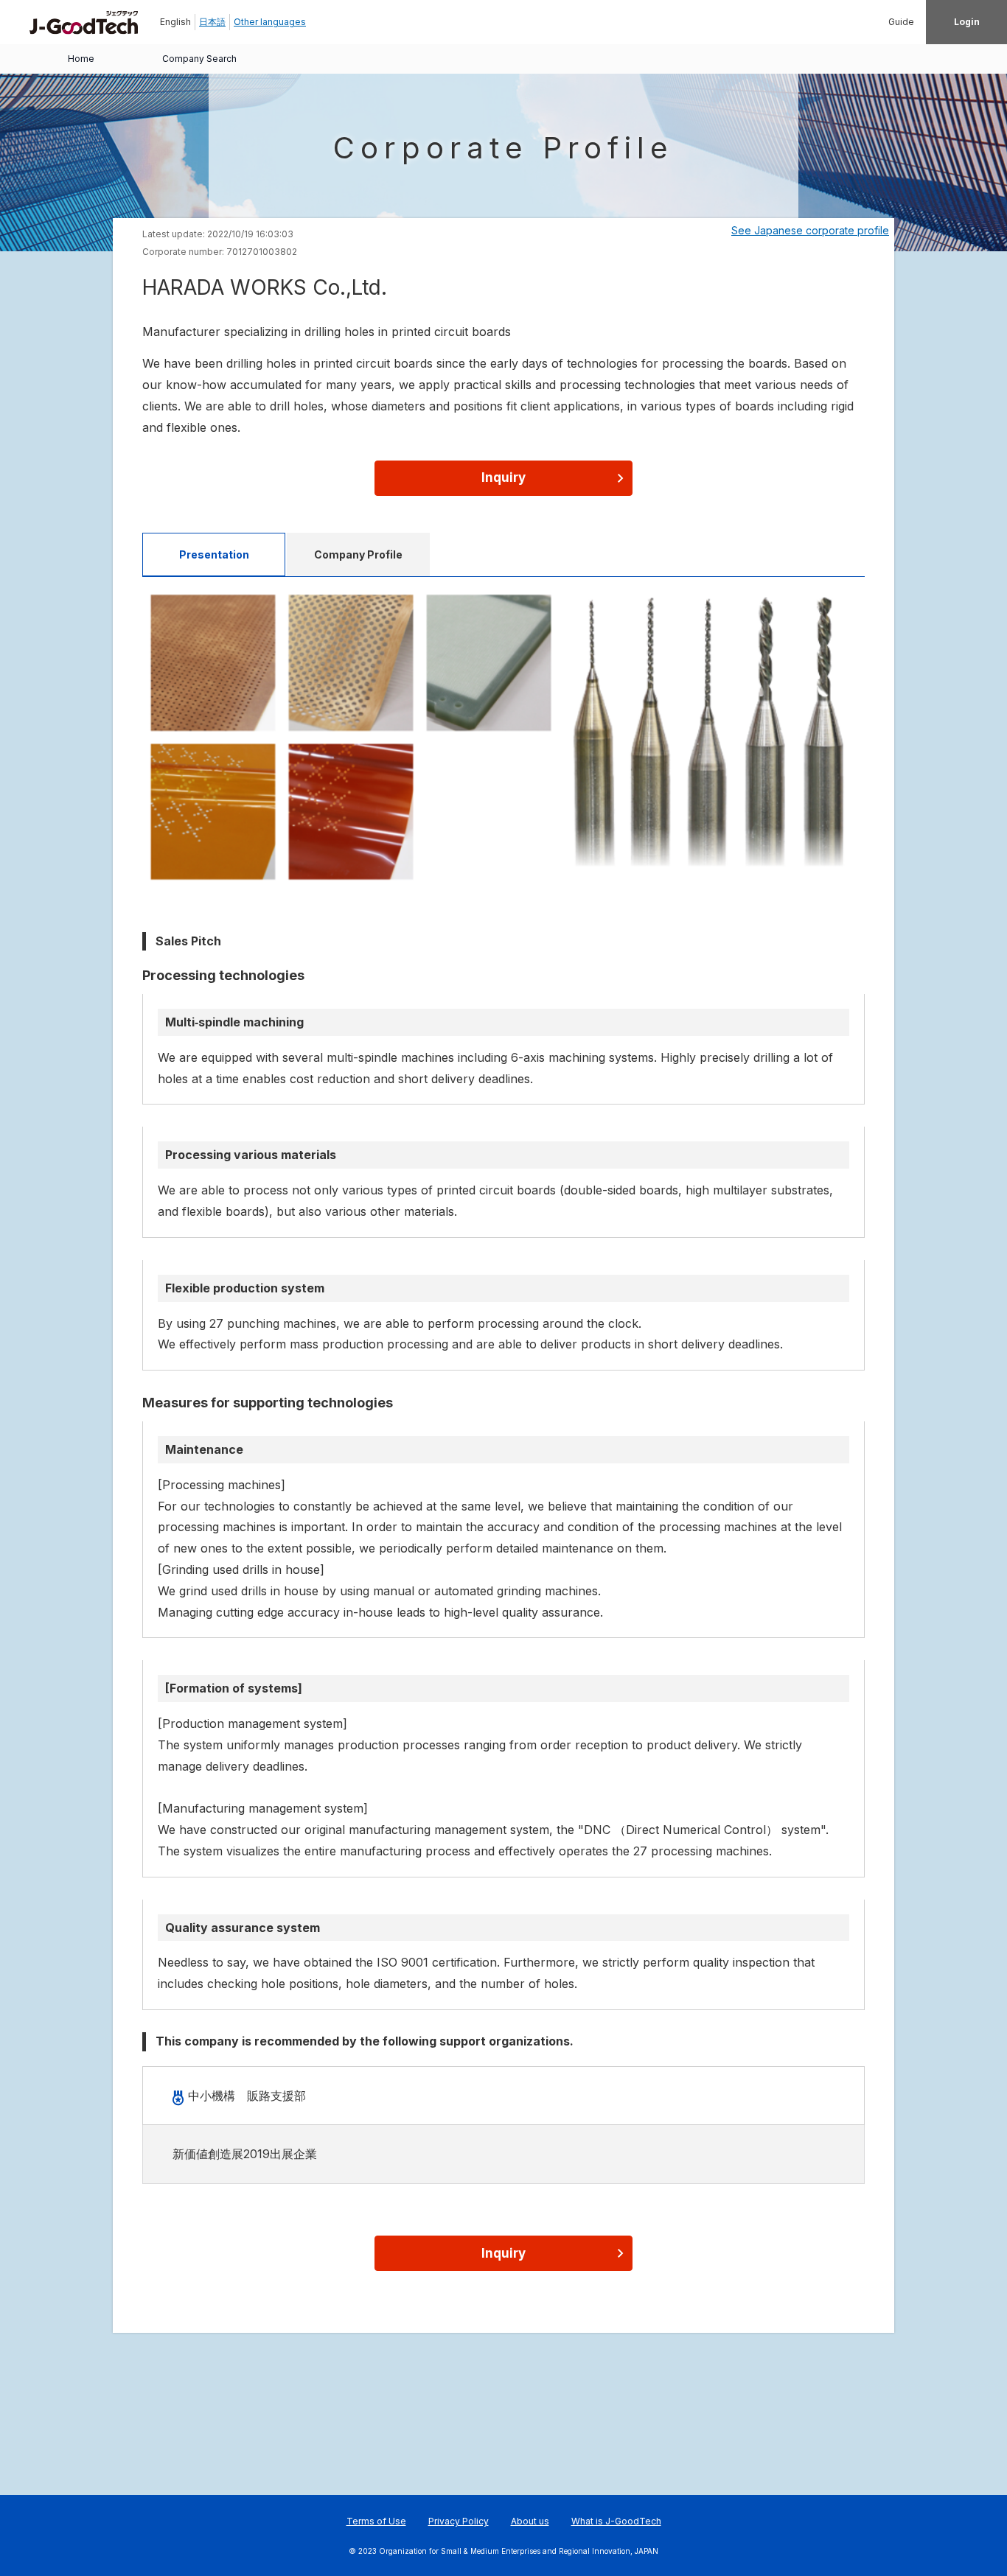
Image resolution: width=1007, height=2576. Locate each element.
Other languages (270, 22)
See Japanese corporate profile (810, 230)
